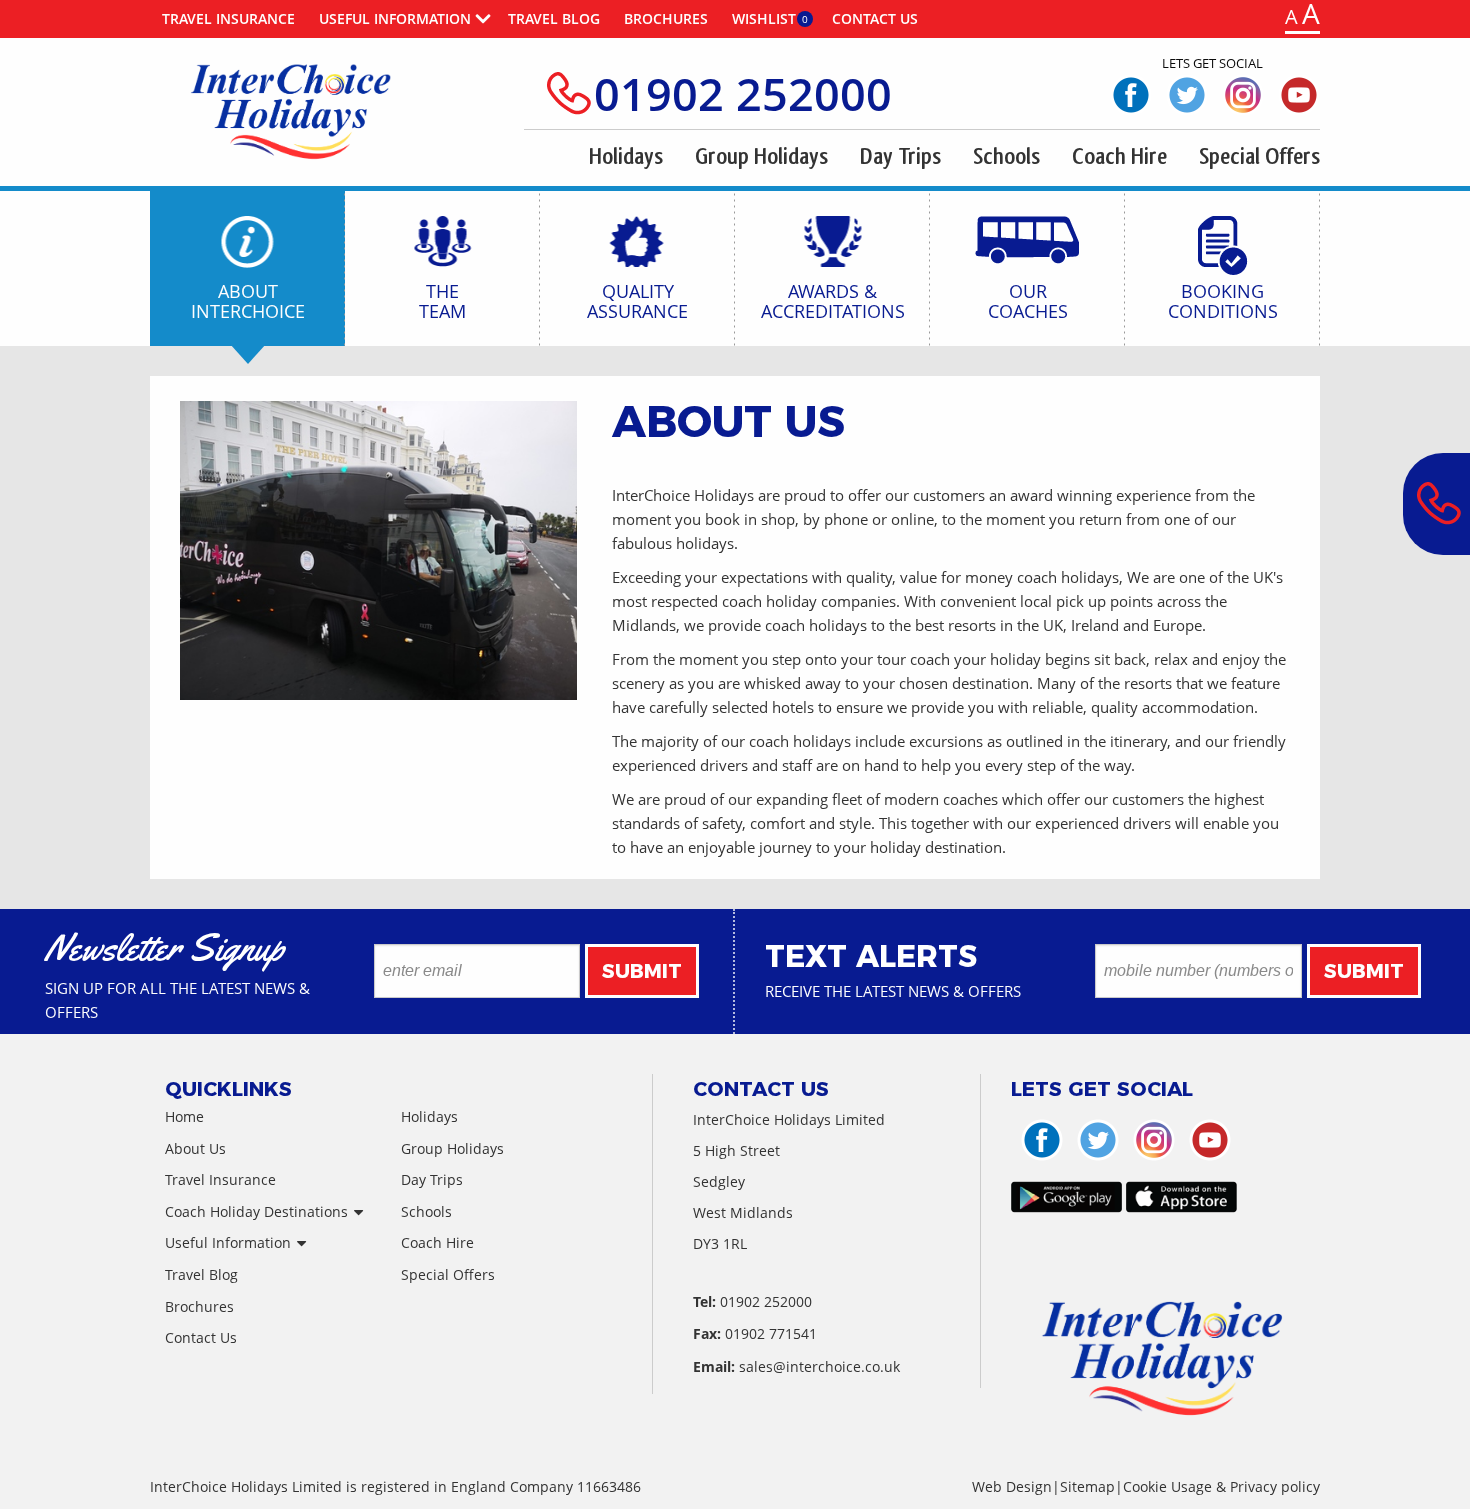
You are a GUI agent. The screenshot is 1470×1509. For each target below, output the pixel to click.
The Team (442, 300)
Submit (642, 971)
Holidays (626, 157)
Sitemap (1087, 1486)
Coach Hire (1119, 157)
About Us (195, 1148)
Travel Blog (554, 18)
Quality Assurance (637, 300)
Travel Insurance (228, 18)
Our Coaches (1028, 300)
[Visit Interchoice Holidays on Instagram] (1243, 93)
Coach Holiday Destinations (256, 1211)
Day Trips (900, 157)
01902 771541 (771, 1333)
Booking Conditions (1223, 300)
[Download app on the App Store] (1181, 1203)
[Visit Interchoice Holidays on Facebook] (1131, 93)
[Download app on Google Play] (1066, 1203)
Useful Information (395, 18)
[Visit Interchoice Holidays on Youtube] (1299, 93)
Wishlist (764, 18)
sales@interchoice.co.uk (819, 1366)
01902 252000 (743, 93)
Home (184, 1116)
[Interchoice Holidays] (293, 109)
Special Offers (1259, 157)
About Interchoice (248, 300)
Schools (1006, 157)
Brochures (666, 18)
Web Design (1012, 1486)
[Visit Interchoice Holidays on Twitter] (1187, 93)
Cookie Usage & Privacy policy (1221, 1486)
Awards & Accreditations (833, 300)
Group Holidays (761, 157)
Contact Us (875, 18)
